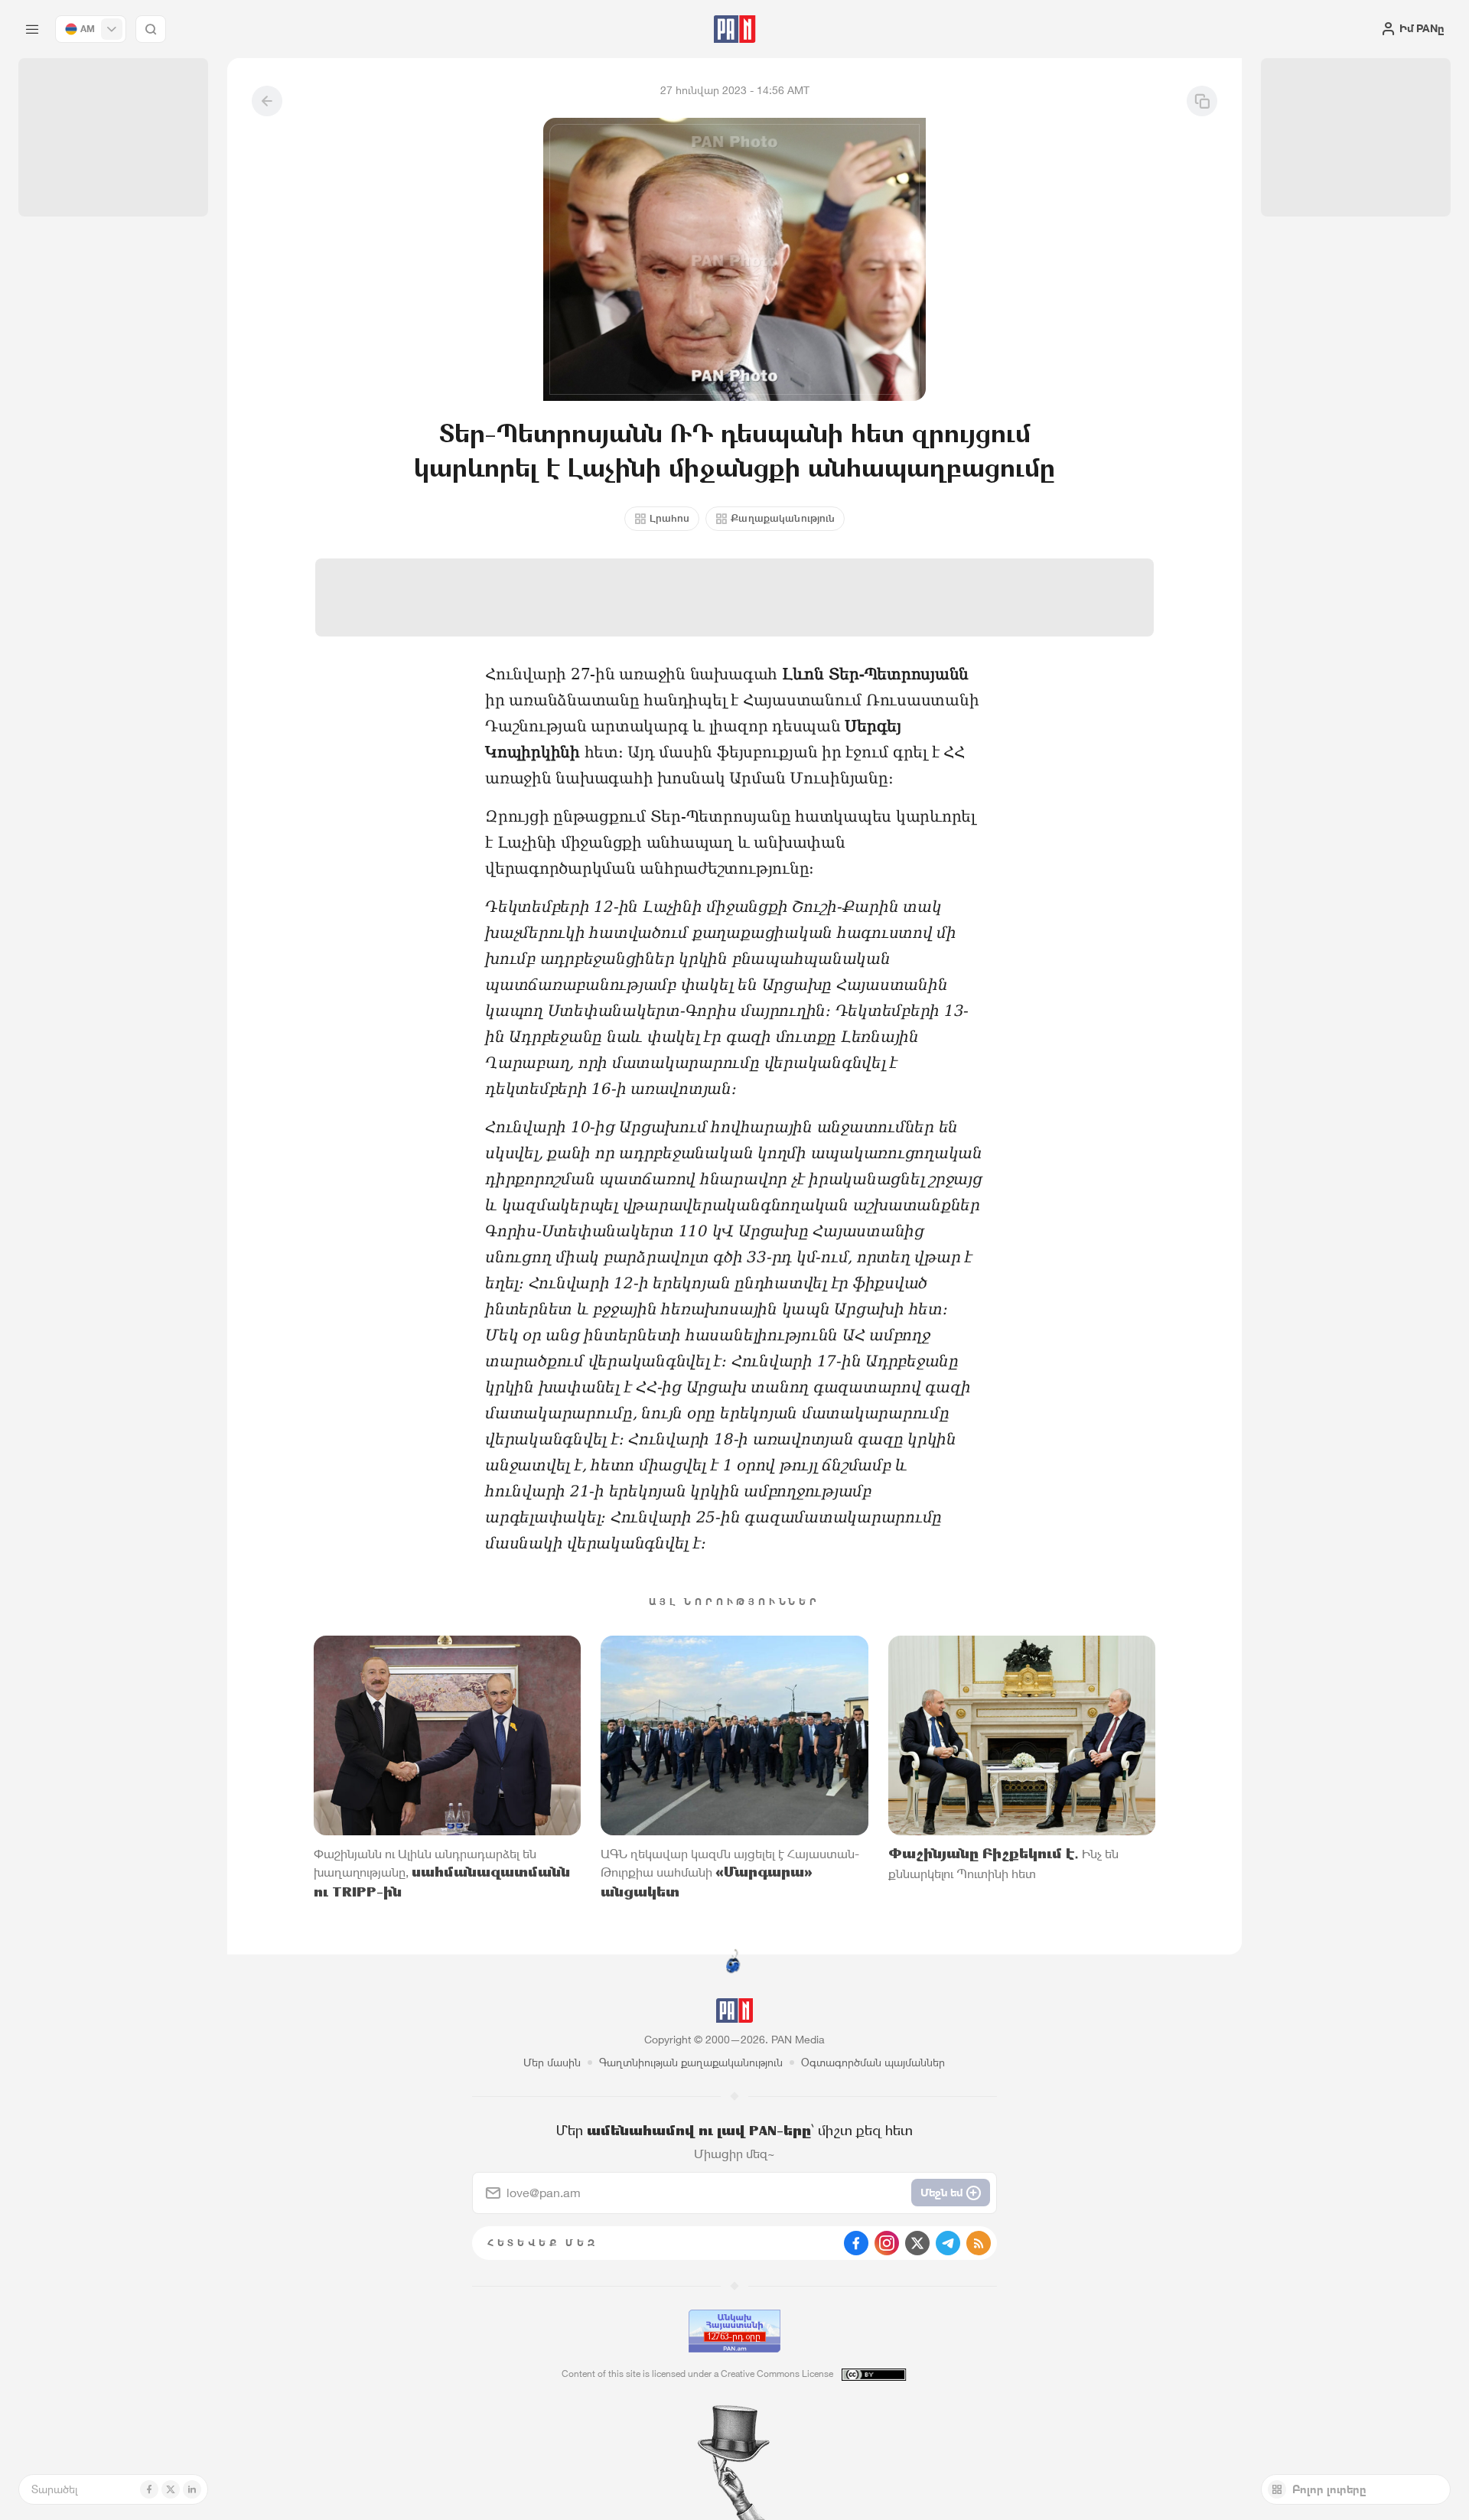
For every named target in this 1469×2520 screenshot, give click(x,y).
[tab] (923, 500)
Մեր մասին (552, 2062)
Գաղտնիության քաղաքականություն (691, 2062)
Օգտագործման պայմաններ (873, 2062)
